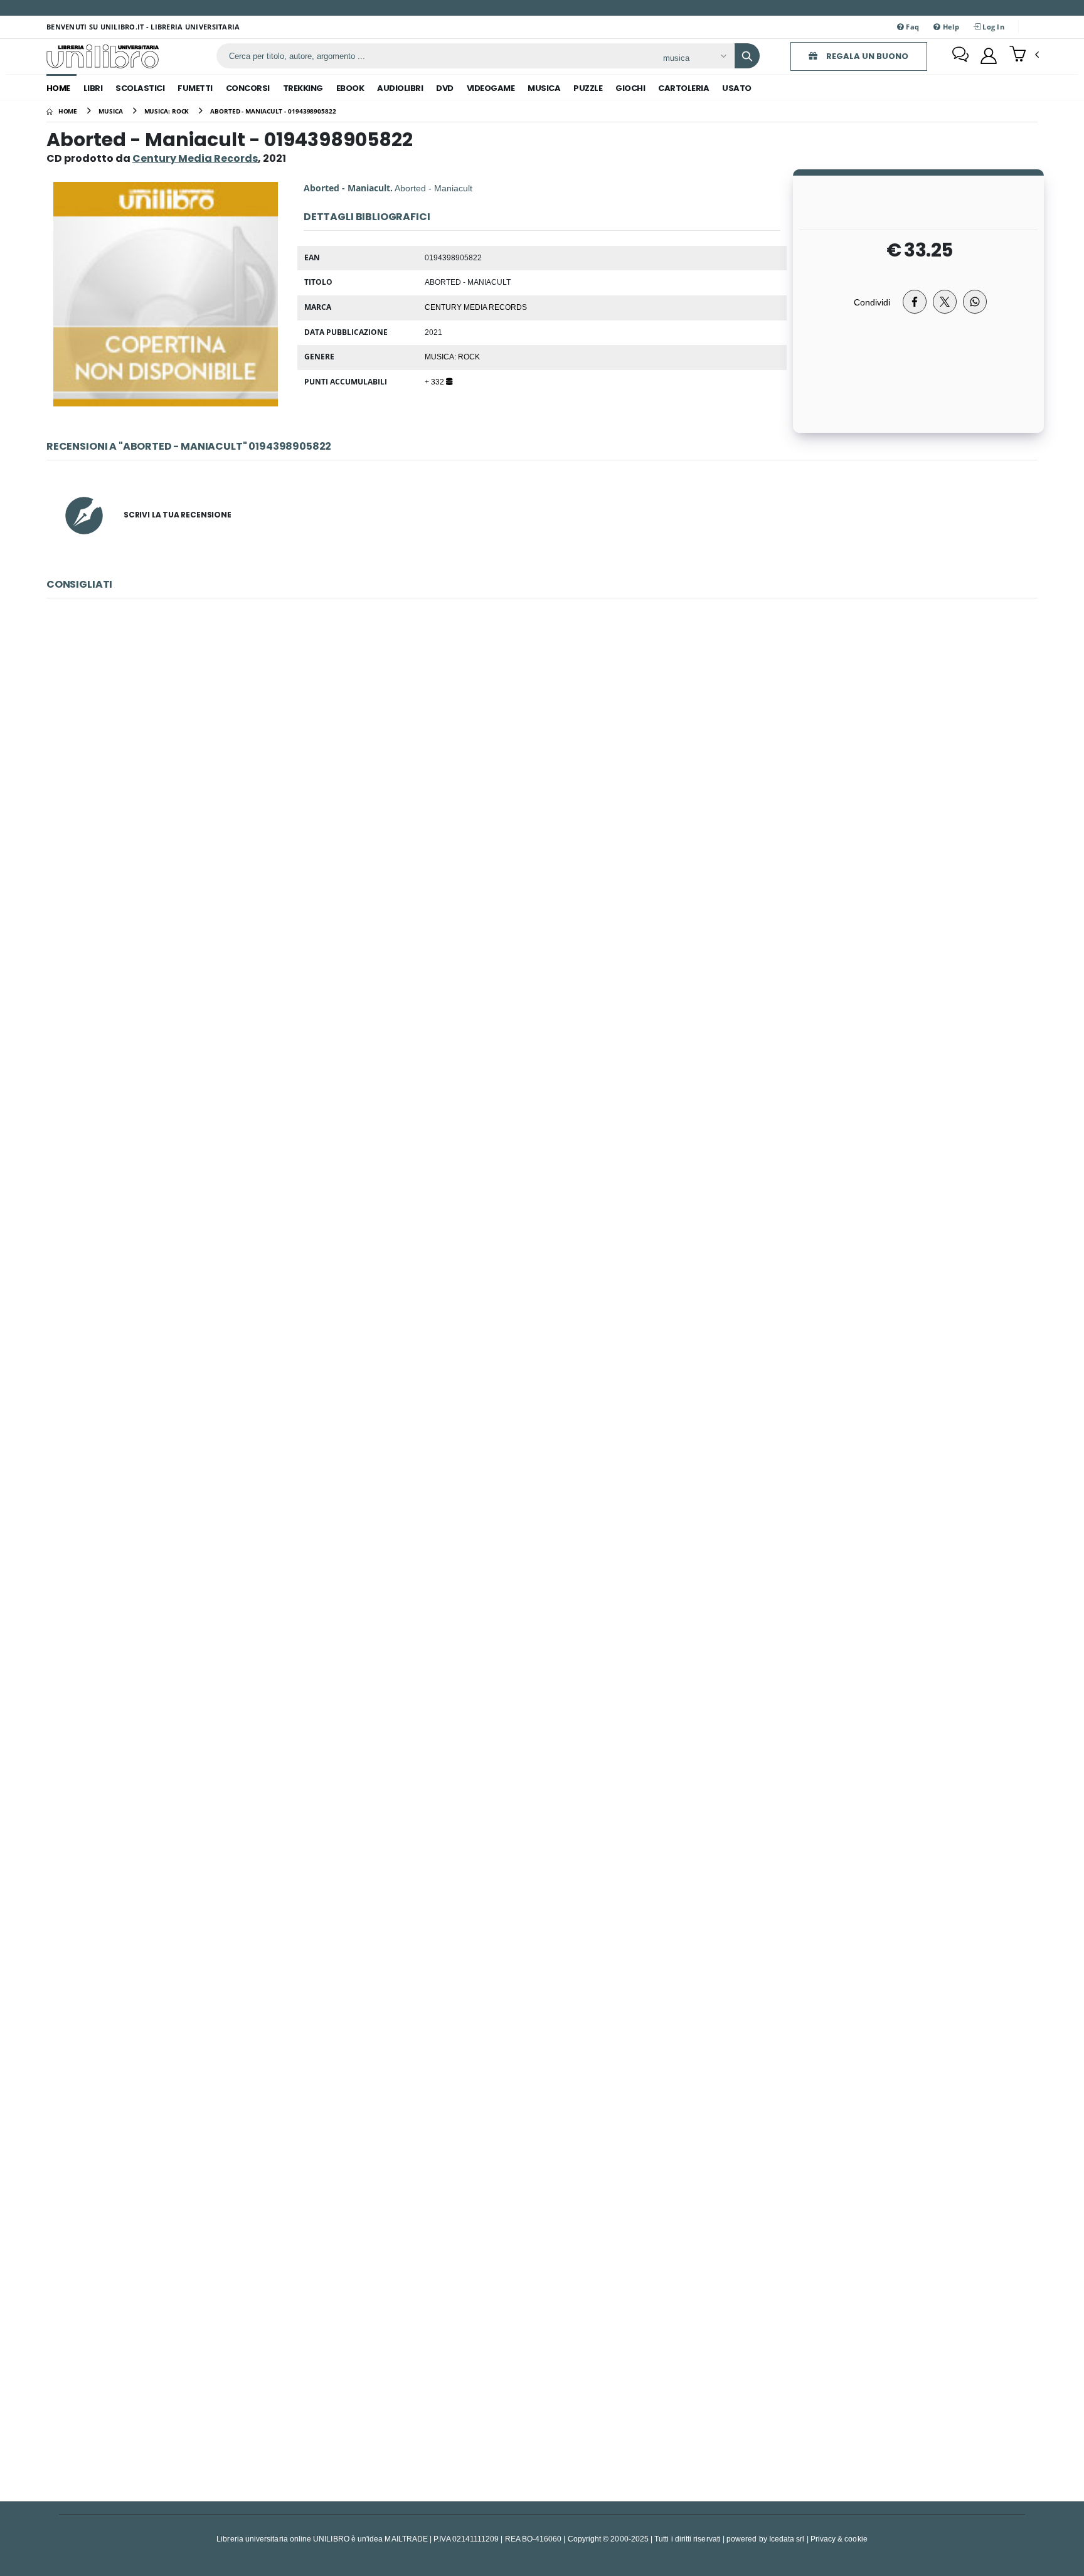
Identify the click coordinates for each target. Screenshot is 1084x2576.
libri (93, 88)
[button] (1024, 55)
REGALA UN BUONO (866, 56)
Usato (737, 88)
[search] (747, 56)
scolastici (140, 88)
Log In (992, 27)
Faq (911, 27)
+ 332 (435, 381)
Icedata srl (787, 2539)
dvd (445, 88)
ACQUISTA (548, 889)
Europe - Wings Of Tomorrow (542, 1110)
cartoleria (683, 88)
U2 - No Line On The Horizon (542, 2354)
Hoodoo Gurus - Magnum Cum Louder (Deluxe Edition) (542, 2043)
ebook (350, 88)
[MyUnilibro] (989, 56)
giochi (630, 88)
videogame (491, 88)
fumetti (195, 88)
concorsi (248, 88)
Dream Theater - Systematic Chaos (542, 1421)
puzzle (588, 88)
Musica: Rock (452, 356)
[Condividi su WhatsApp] (975, 302)
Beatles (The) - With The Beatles (542, 799)
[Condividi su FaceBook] (915, 302)
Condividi (872, 302)
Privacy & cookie (839, 2539)
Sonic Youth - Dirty (542, 1732)
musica (544, 88)
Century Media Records (476, 307)
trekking (303, 88)
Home (58, 88)
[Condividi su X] (945, 302)
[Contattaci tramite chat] (960, 56)
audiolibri (400, 88)
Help (949, 27)
